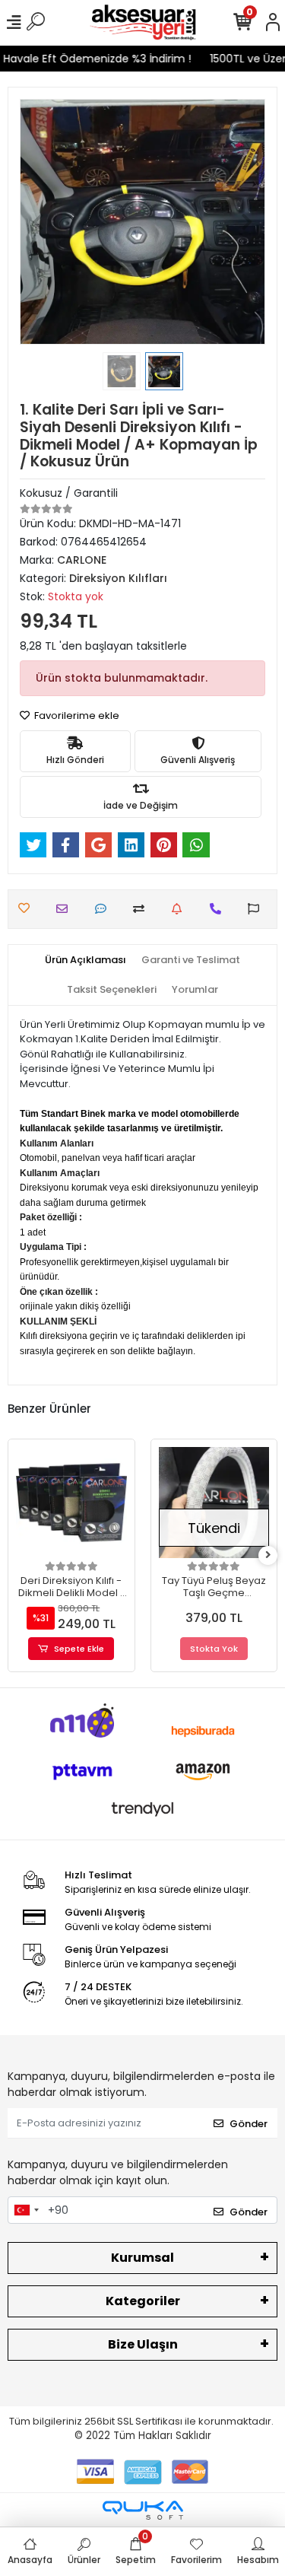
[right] (268, 1555)
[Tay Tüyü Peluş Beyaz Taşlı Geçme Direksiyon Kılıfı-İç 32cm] (214, 1503)
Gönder (249, 2124)
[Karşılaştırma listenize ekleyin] (142, 909)
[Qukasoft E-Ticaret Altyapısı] (143, 2510)
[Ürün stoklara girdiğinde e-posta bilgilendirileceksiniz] (180, 909)
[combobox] (26, 2210)
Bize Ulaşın (143, 2344)
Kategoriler (143, 2301)
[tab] (85, 960)
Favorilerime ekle (76, 716)
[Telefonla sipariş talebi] (219, 909)
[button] (38, 222)
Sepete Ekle (79, 1649)
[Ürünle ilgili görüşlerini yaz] (104, 909)
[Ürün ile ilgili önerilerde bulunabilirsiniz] (257, 909)
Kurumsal (142, 2258)
